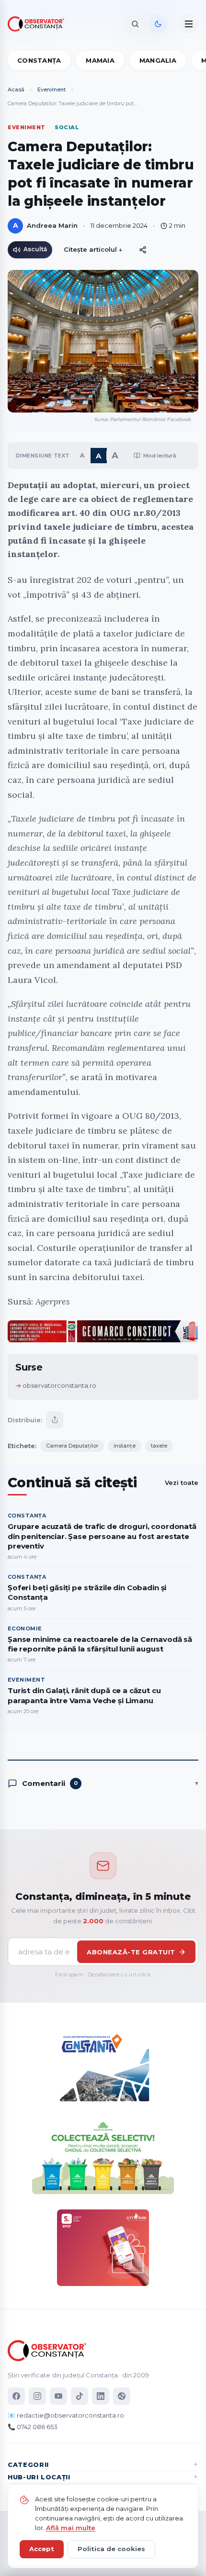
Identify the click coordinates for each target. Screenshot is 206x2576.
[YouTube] (58, 2396)
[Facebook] (16, 2396)
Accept (42, 2549)
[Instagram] (37, 2396)
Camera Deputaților (72, 1446)
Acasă (16, 89)
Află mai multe (71, 2528)
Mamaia (100, 60)
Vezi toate (182, 1483)
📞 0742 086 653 (33, 2427)
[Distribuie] (143, 250)
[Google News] (122, 2396)
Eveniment (51, 89)
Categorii (28, 2464)
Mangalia (158, 60)
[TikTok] (80, 2396)
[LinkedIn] (101, 2396)
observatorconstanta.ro (59, 1385)
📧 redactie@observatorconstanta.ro (66, 2415)
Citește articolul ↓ (93, 249)
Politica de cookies (111, 2549)
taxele (159, 1446)
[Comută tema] (158, 24)
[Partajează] (55, 1420)
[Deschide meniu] (189, 24)
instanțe (125, 1446)
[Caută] (135, 24)
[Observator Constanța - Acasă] (38, 24)
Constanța (39, 60)
